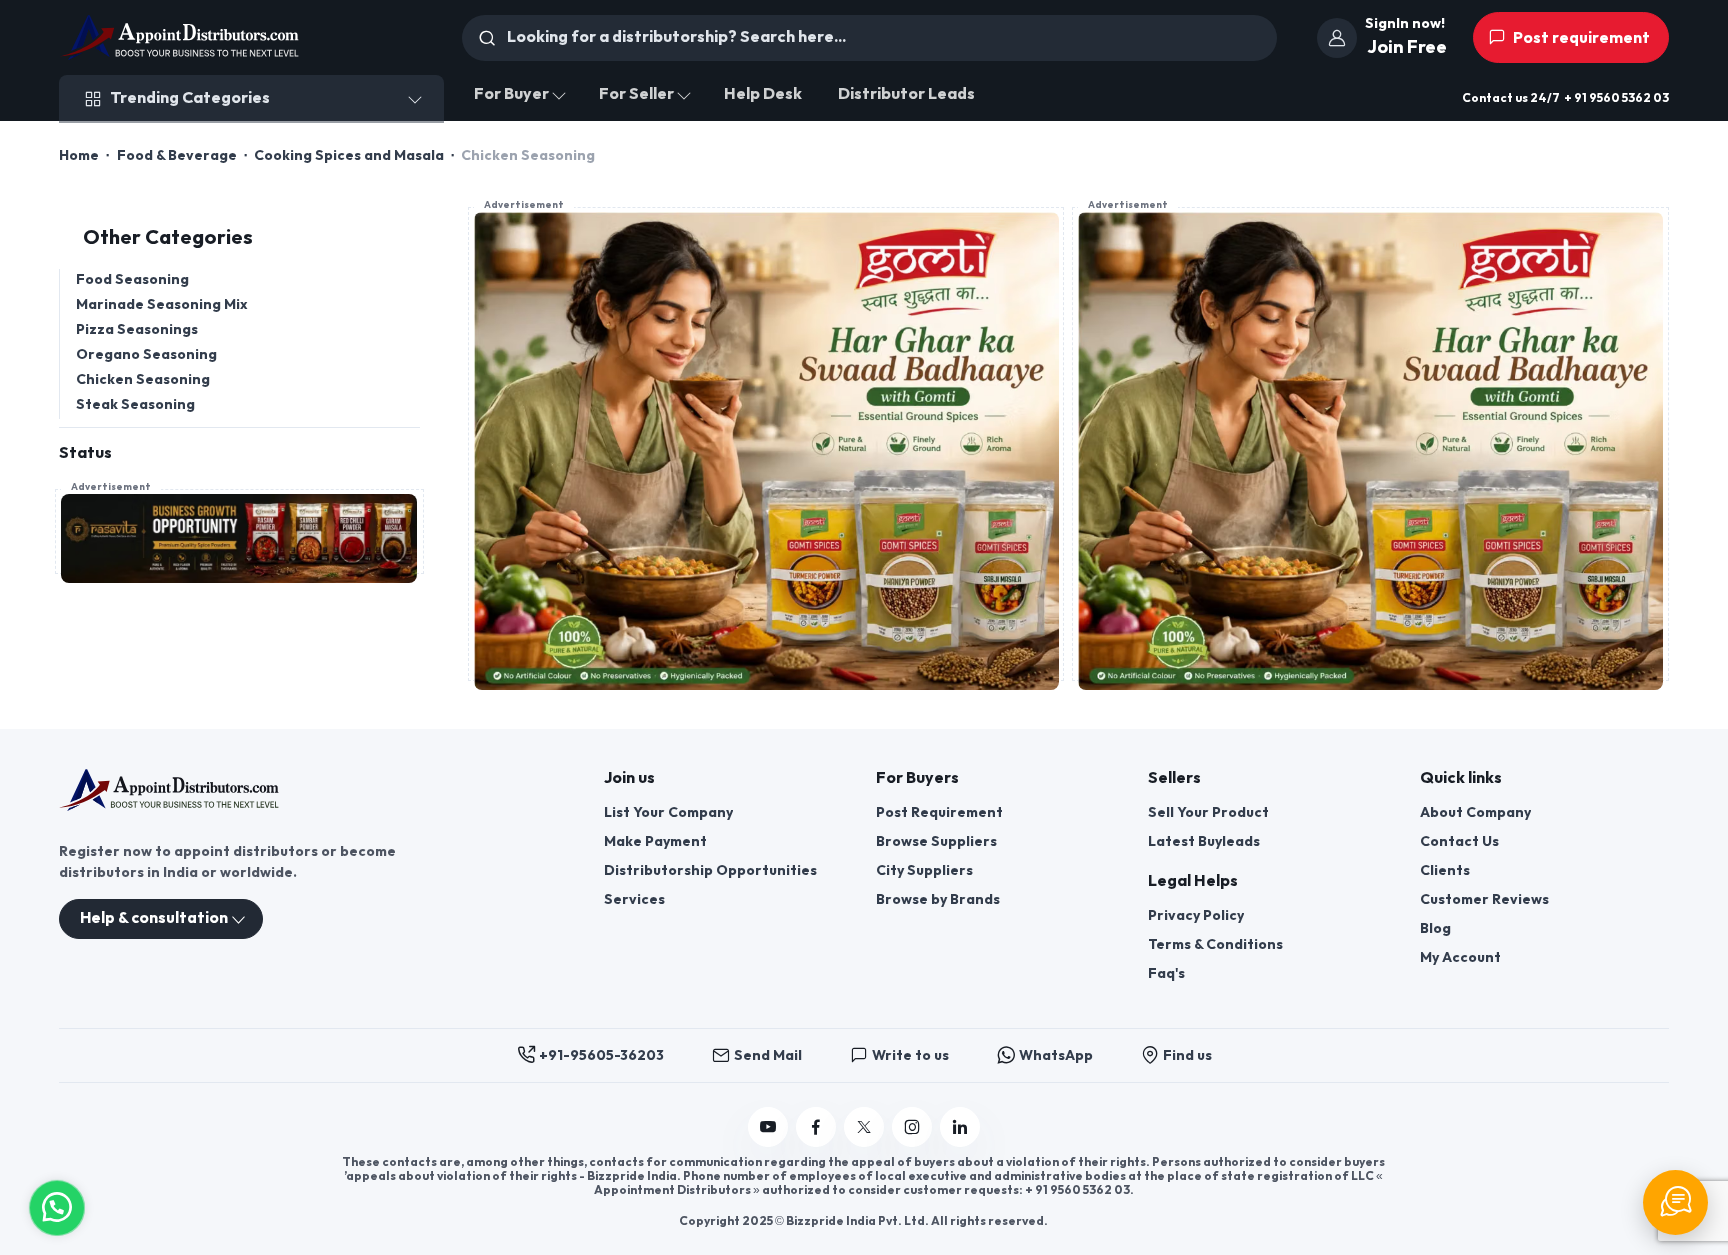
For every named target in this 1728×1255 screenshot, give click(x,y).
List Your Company (668, 812)
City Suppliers (924, 870)
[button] (57, 1205)
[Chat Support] (1675, 1202)
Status (85, 453)
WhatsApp (1056, 1055)
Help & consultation (154, 918)
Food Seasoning (132, 279)
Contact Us (1459, 841)
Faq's (1166, 973)
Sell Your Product (1208, 812)
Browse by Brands (938, 899)
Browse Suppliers (936, 841)
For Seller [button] (636, 94)
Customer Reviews (1484, 899)
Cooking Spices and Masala (349, 155)
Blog (1435, 928)
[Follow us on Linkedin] (960, 1127)
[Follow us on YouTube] (768, 1127)
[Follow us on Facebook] (816, 1127)
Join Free (1407, 47)
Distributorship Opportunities (710, 870)
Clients (1445, 870)
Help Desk (763, 94)
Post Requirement (939, 812)
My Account (1460, 957)
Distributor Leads (906, 94)
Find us (1187, 1055)
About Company (1475, 812)
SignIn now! (1405, 23)
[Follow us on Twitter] (864, 1127)
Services (634, 899)
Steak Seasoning (135, 404)
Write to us (910, 1055)
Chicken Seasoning (143, 379)
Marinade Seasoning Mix (162, 304)
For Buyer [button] (511, 94)
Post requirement (1580, 38)
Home (79, 155)
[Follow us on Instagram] (912, 1127)
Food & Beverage (177, 155)
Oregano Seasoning (146, 354)
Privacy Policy (1196, 915)
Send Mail (768, 1055)
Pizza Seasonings (137, 329)
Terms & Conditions (1215, 944)
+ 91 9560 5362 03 (1616, 98)
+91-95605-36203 (601, 1055)
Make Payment (655, 841)
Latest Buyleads (1204, 841)
